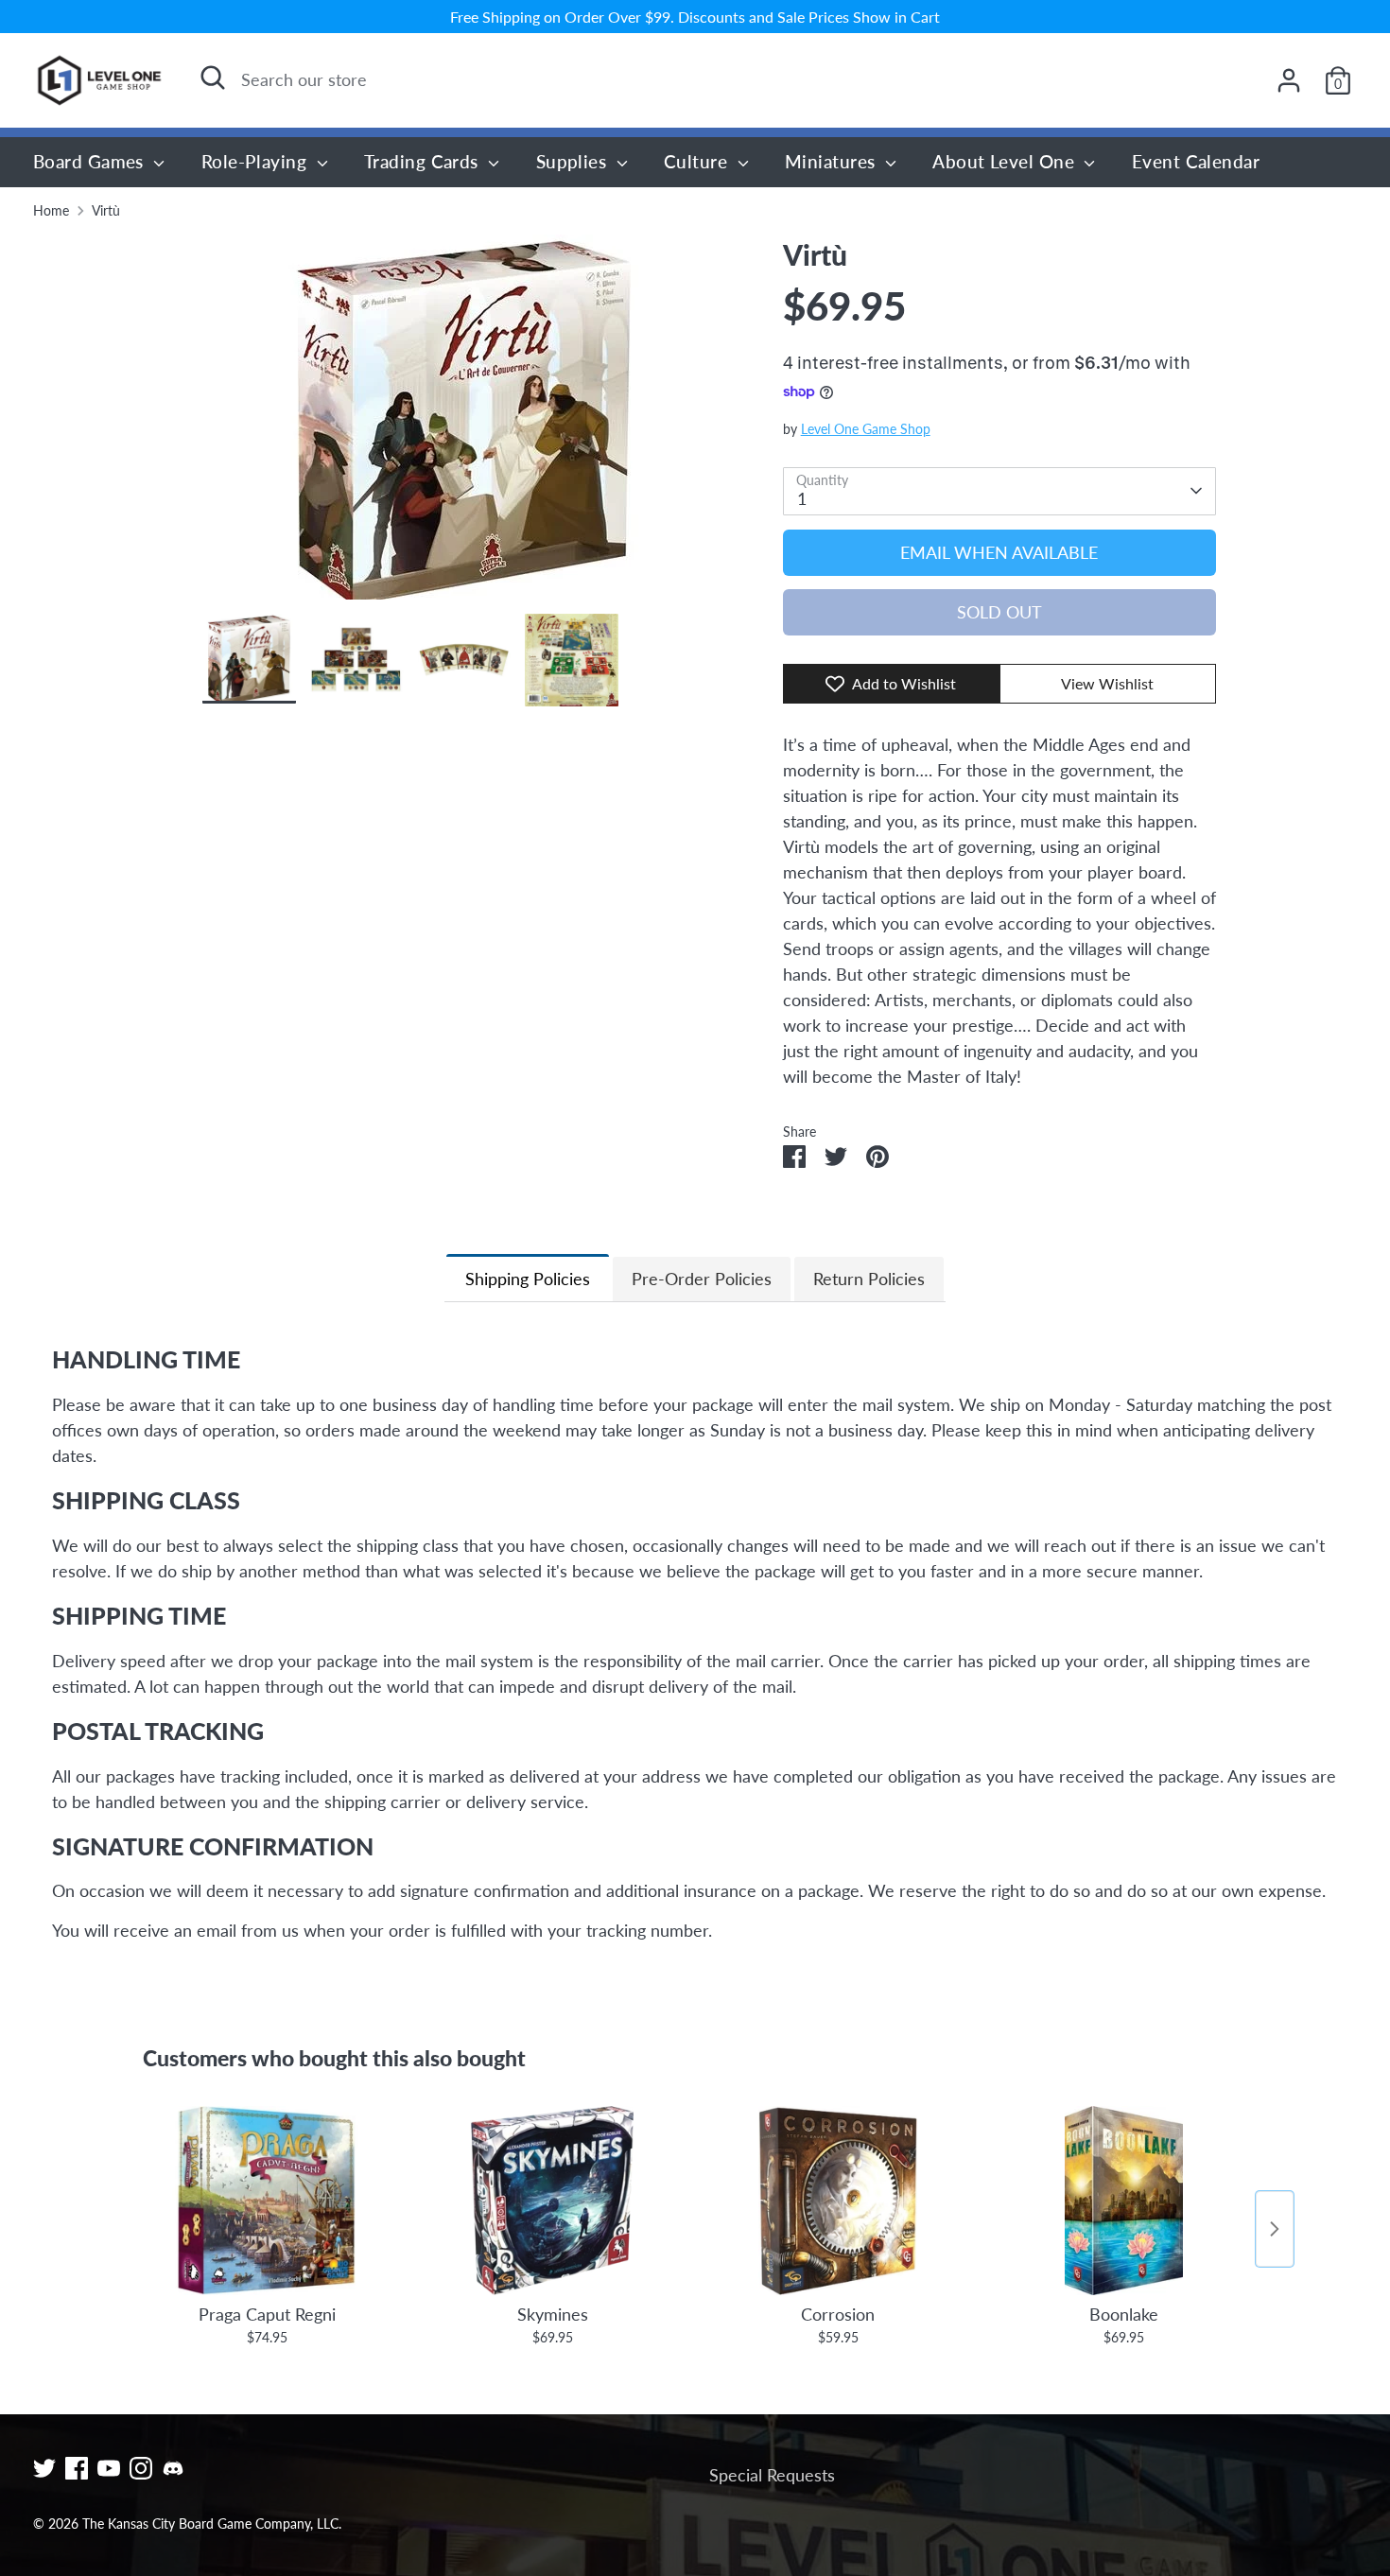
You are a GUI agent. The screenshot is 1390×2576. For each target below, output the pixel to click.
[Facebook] (77, 2468)
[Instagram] (141, 2468)
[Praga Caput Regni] (267, 2201)
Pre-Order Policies (702, 1279)
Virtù (106, 211)
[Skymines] (552, 2201)
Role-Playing (257, 161)
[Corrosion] (838, 2201)
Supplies (574, 161)
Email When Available (999, 552)
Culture (698, 161)
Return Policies (869, 1279)
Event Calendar (1196, 161)
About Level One (1006, 161)
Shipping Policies (528, 1279)
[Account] (1289, 80)
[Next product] (1275, 2229)
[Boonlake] (1123, 2201)
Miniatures (833, 161)
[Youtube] (109, 2468)
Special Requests (772, 2475)
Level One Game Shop (866, 429)
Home (51, 211)
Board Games (91, 161)
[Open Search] (213, 78)
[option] (464, 424)
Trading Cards (424, 161)
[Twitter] (44, 2468)
